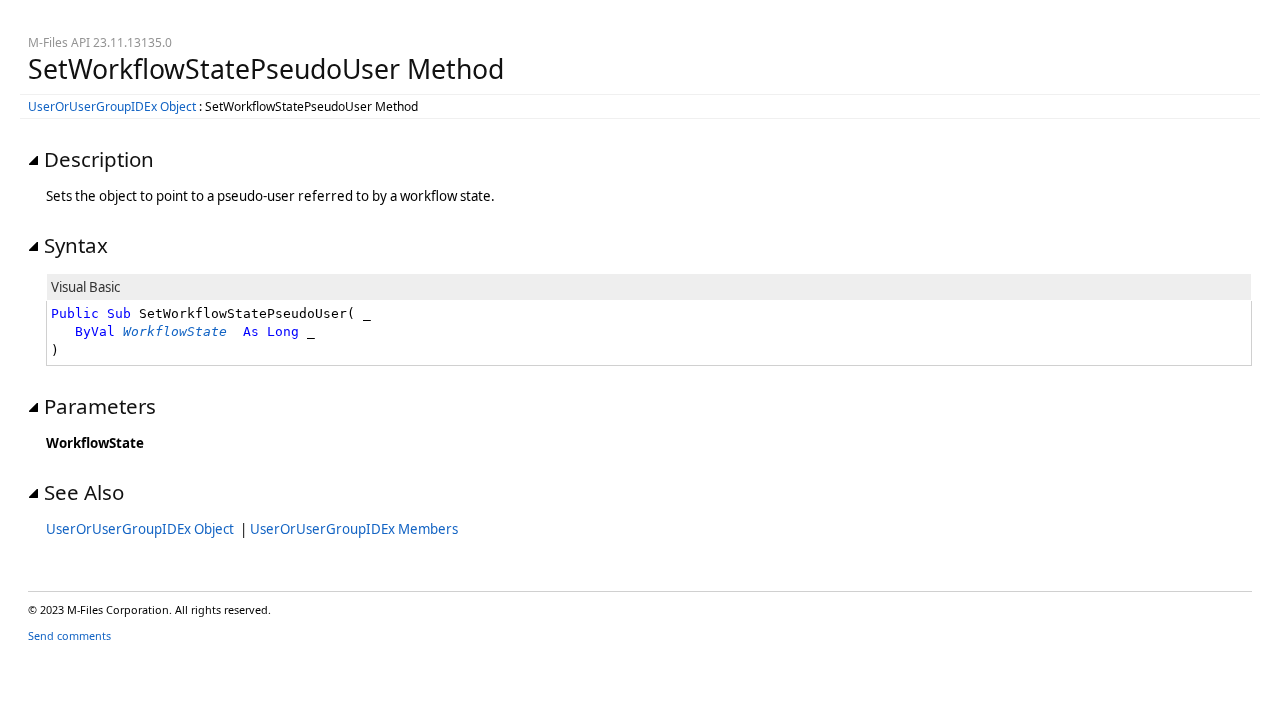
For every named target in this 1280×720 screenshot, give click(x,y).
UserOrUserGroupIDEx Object (112, 106)
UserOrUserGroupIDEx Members (354, 529)
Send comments (69, 635)
